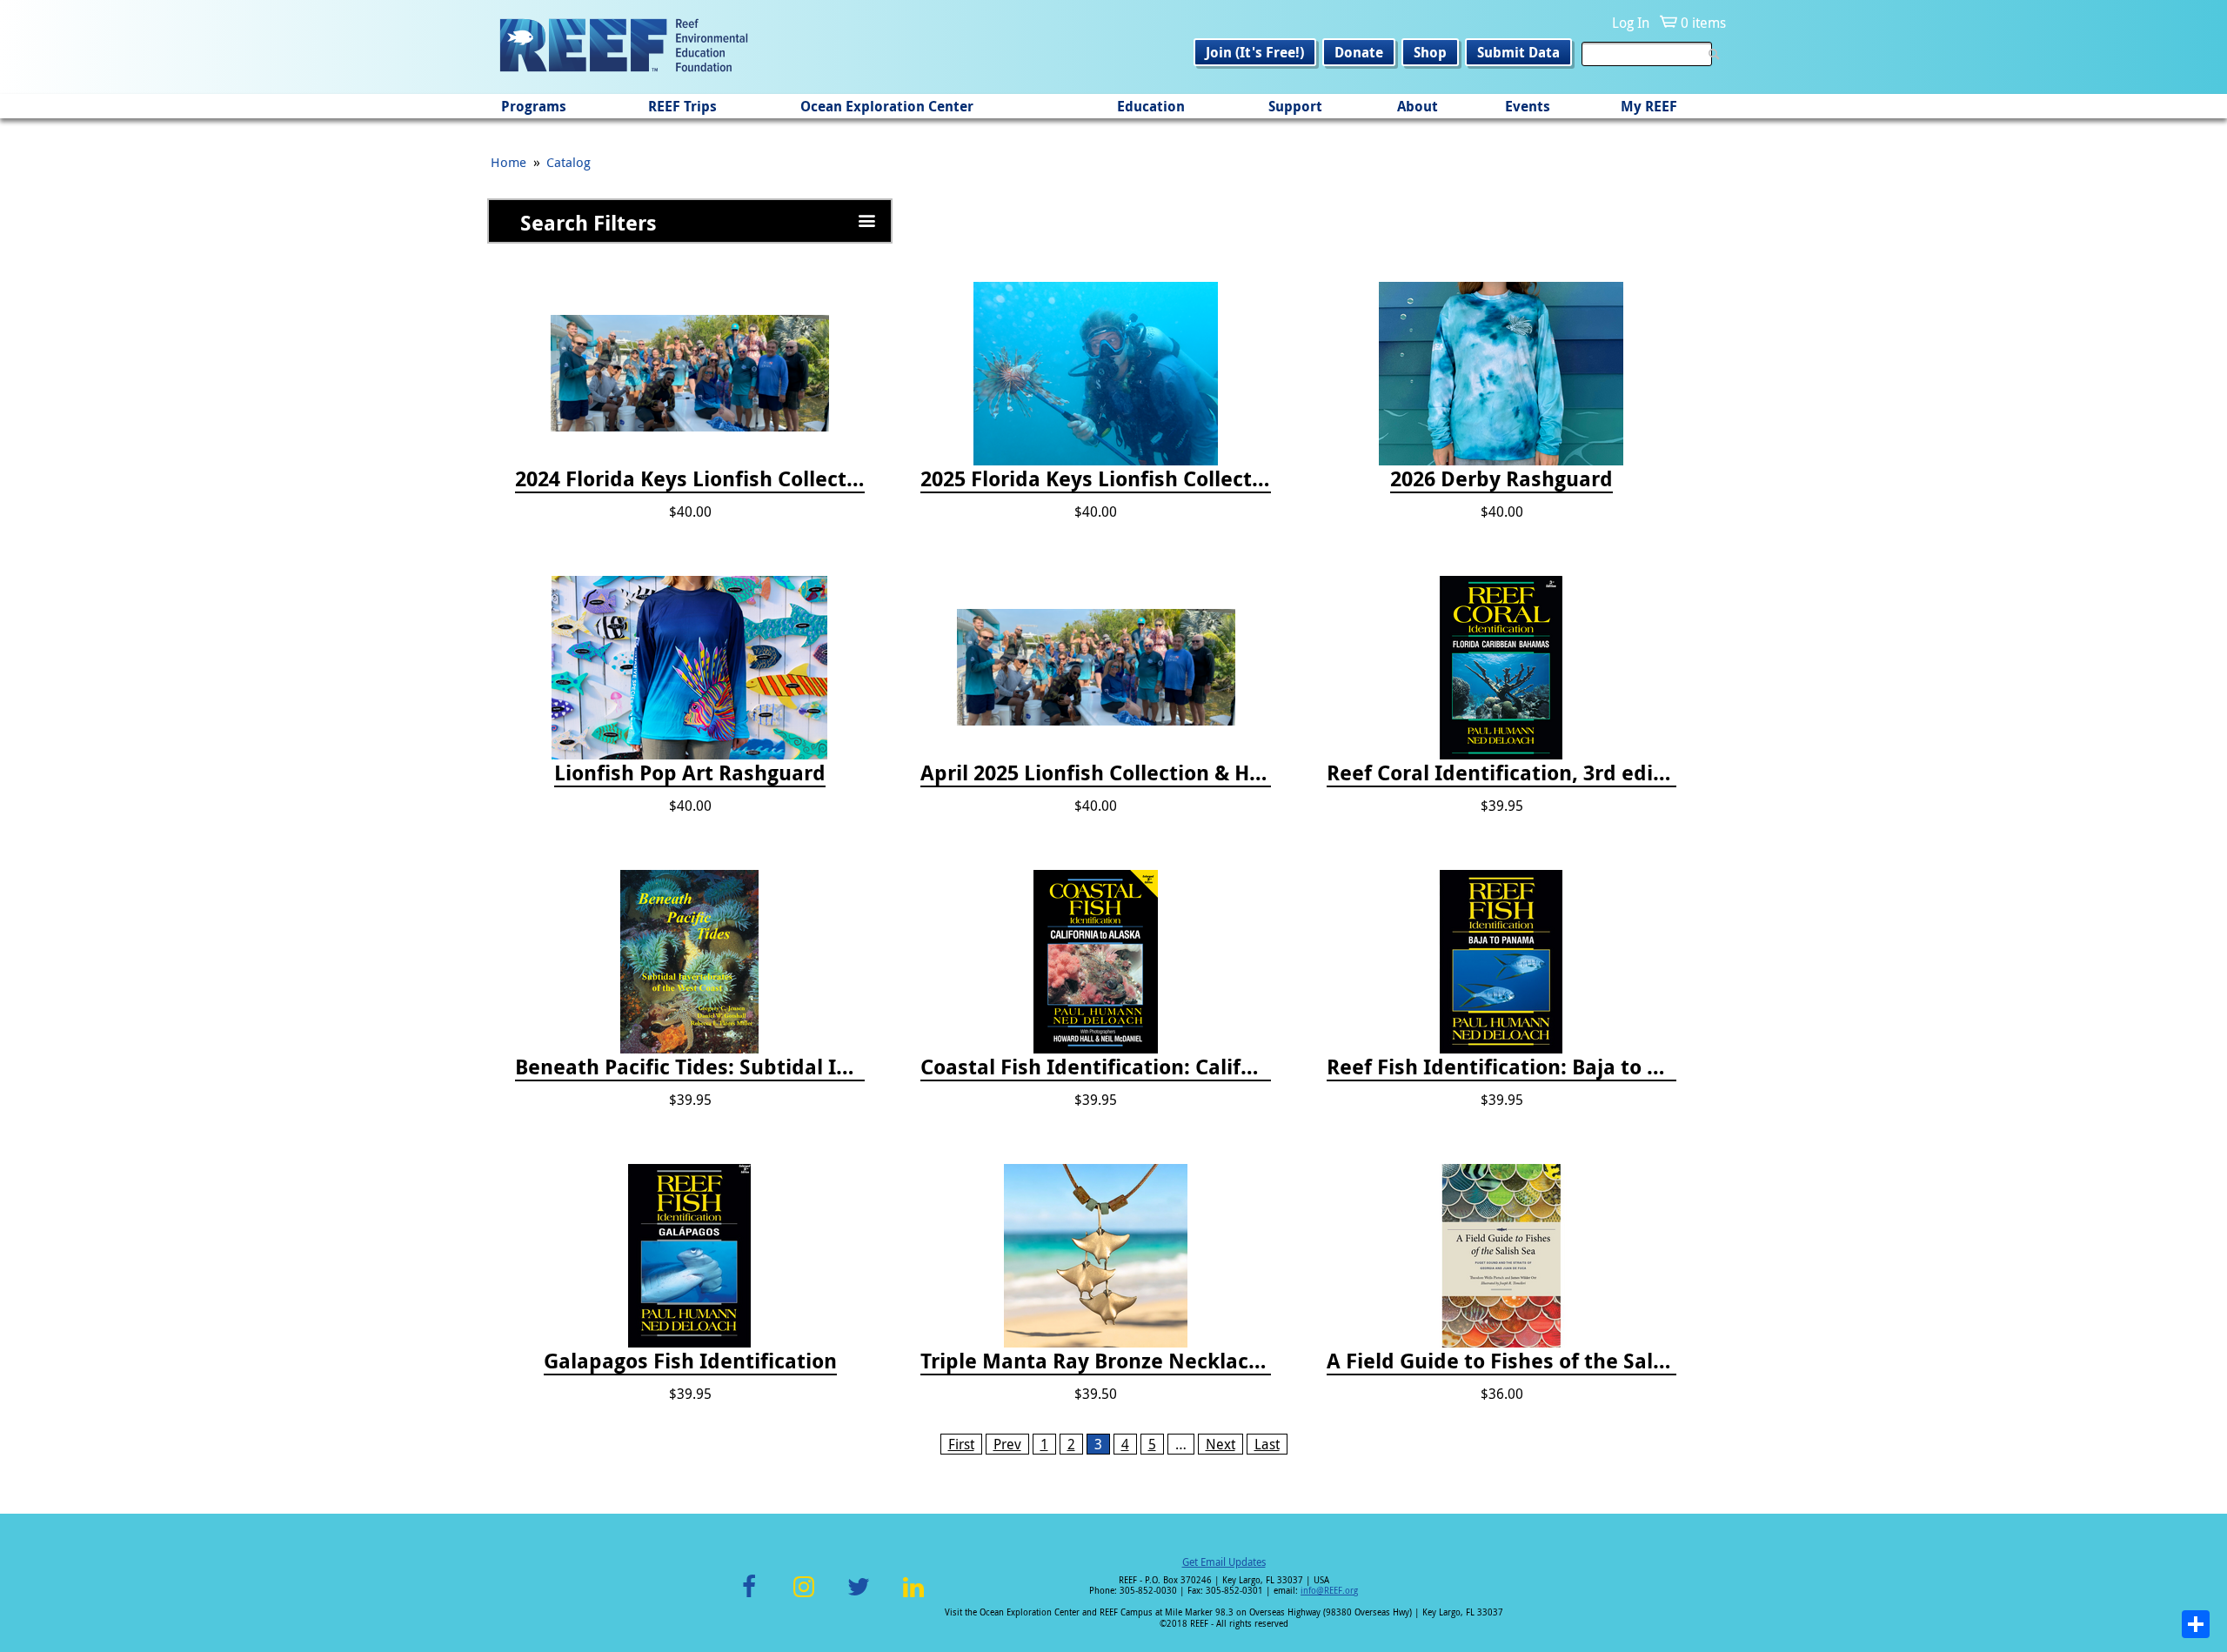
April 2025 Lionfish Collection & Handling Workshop (1095, 773)
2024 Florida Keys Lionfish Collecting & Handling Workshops (690, 479)
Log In (1631, 23)
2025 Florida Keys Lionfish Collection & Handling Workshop (1095, 479)
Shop (1430, 52)
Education (1151, 106)
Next (1221, 1444)
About (1418, 106)
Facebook (749, 1597)
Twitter (859, 1597)
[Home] (624, 47)
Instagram (804, 1597)
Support (1295, 106)
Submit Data (1518, 52)
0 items (1703, 23)
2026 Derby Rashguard (1501, 479)
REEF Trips (682, 106)
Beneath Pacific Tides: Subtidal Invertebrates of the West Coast (690, 1067)
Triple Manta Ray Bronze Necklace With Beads (1095, 1361)
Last (1267, 1444)
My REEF (1649, 106)
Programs (534, 106)
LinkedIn (913, 1597)
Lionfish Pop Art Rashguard (690, 773)
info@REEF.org (1329, 1591)
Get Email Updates (1224, 1562)
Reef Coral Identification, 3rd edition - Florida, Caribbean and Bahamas (1501, 773)
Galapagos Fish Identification (690, 1361)
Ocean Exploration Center (887, 106)
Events (1528, 106)
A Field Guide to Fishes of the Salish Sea (1501, 1361)
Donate (1359, 52)
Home (508, 162)
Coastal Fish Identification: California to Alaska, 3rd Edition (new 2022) (1095, 1067)
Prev (1007, 1444)
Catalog (568, 162)
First (961, 1444)
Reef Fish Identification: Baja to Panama (1501, 1067)
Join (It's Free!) (1255, 52)
